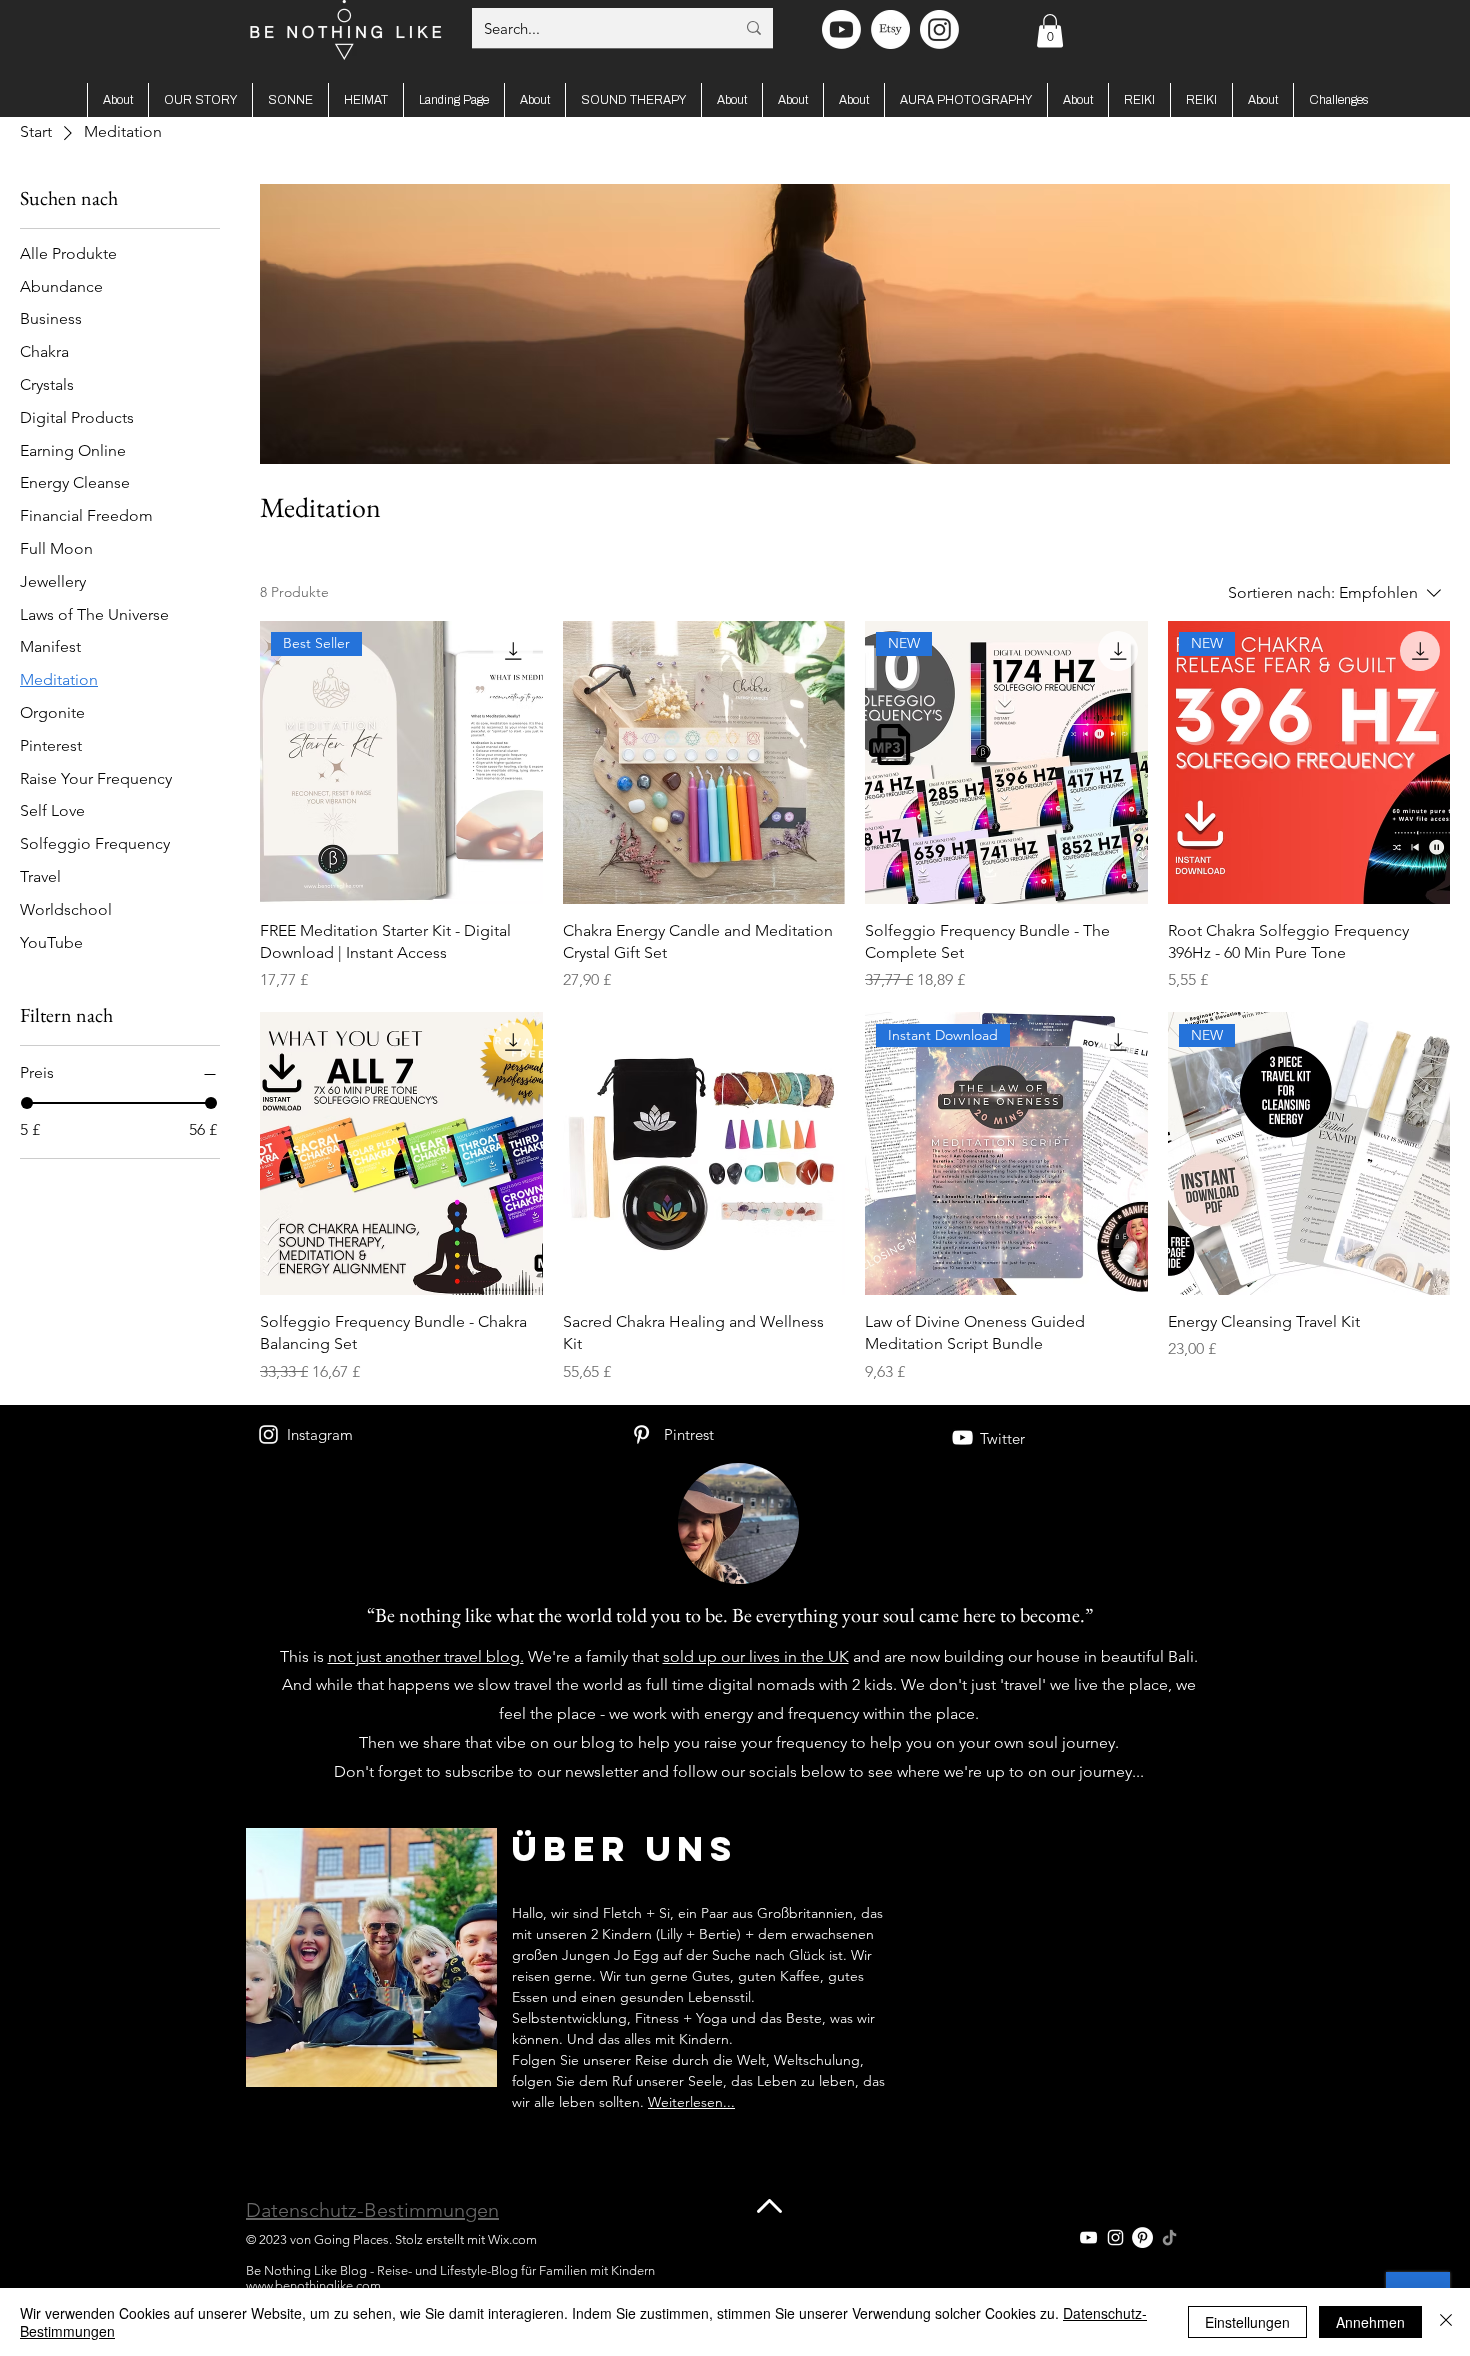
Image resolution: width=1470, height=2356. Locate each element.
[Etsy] (890, 29)
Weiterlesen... (691, 2102)
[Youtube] (841, 29)
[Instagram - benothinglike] (939, 29)
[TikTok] (1169, 2237)
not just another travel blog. (426, 1656)
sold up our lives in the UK (756, 1656)
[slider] (27, 1103)
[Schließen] (1446, 2322)
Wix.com (512, 2239)
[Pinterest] (641, 1434)
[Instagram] (268, 1434)
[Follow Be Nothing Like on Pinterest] (1142, 2237)
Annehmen (1370, 2322)
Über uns (625, 1848)
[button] (1050, 30)
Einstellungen (1247, 2322)
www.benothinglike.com (313, 2285)
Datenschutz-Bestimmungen (372, 2210)
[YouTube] (962, 1437)
